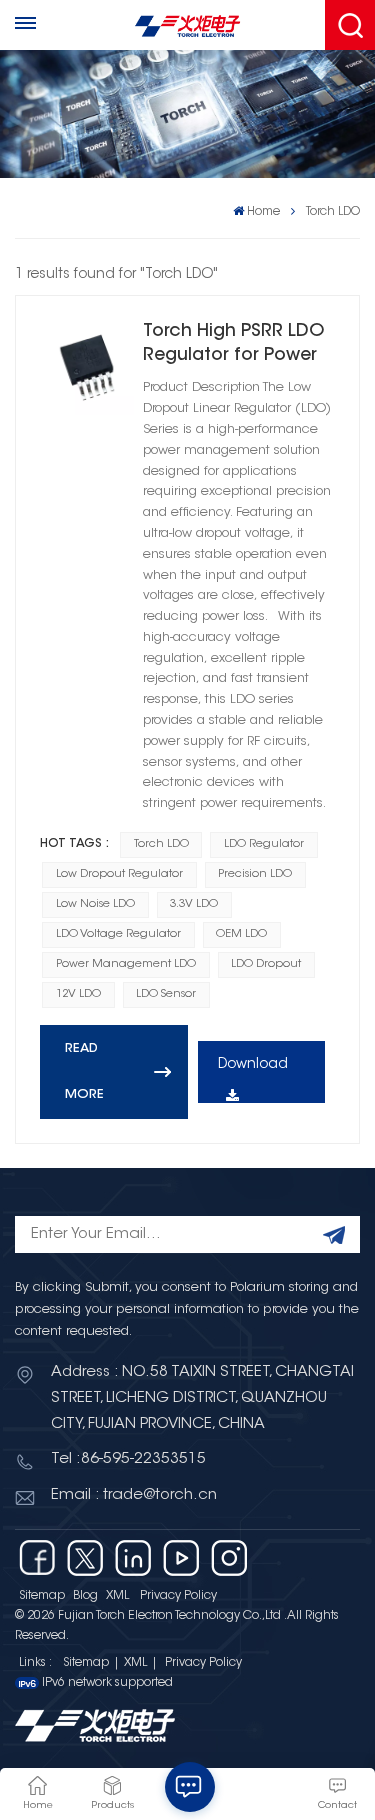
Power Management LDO (126, 964)
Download (253, 1065)
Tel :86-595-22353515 (128, 1459)
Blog (85, 1596)
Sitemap (42, 1596)
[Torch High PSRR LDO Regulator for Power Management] (87, 367)
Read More (84, 1072)
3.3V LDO (194, 904)
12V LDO (78, 994)
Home (263, 212)
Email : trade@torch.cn (134, 1495)
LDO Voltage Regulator (118, 934)
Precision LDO (255, 874)
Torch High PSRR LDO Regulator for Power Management (234, 345)
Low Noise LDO (95, 904)
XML (117, 1596)
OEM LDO (241, 934)
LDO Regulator (264, 844)
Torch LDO (161, 844)
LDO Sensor (166, 994)
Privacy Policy (178, 1596)
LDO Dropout (266, 964)
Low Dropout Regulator (119, 874)
